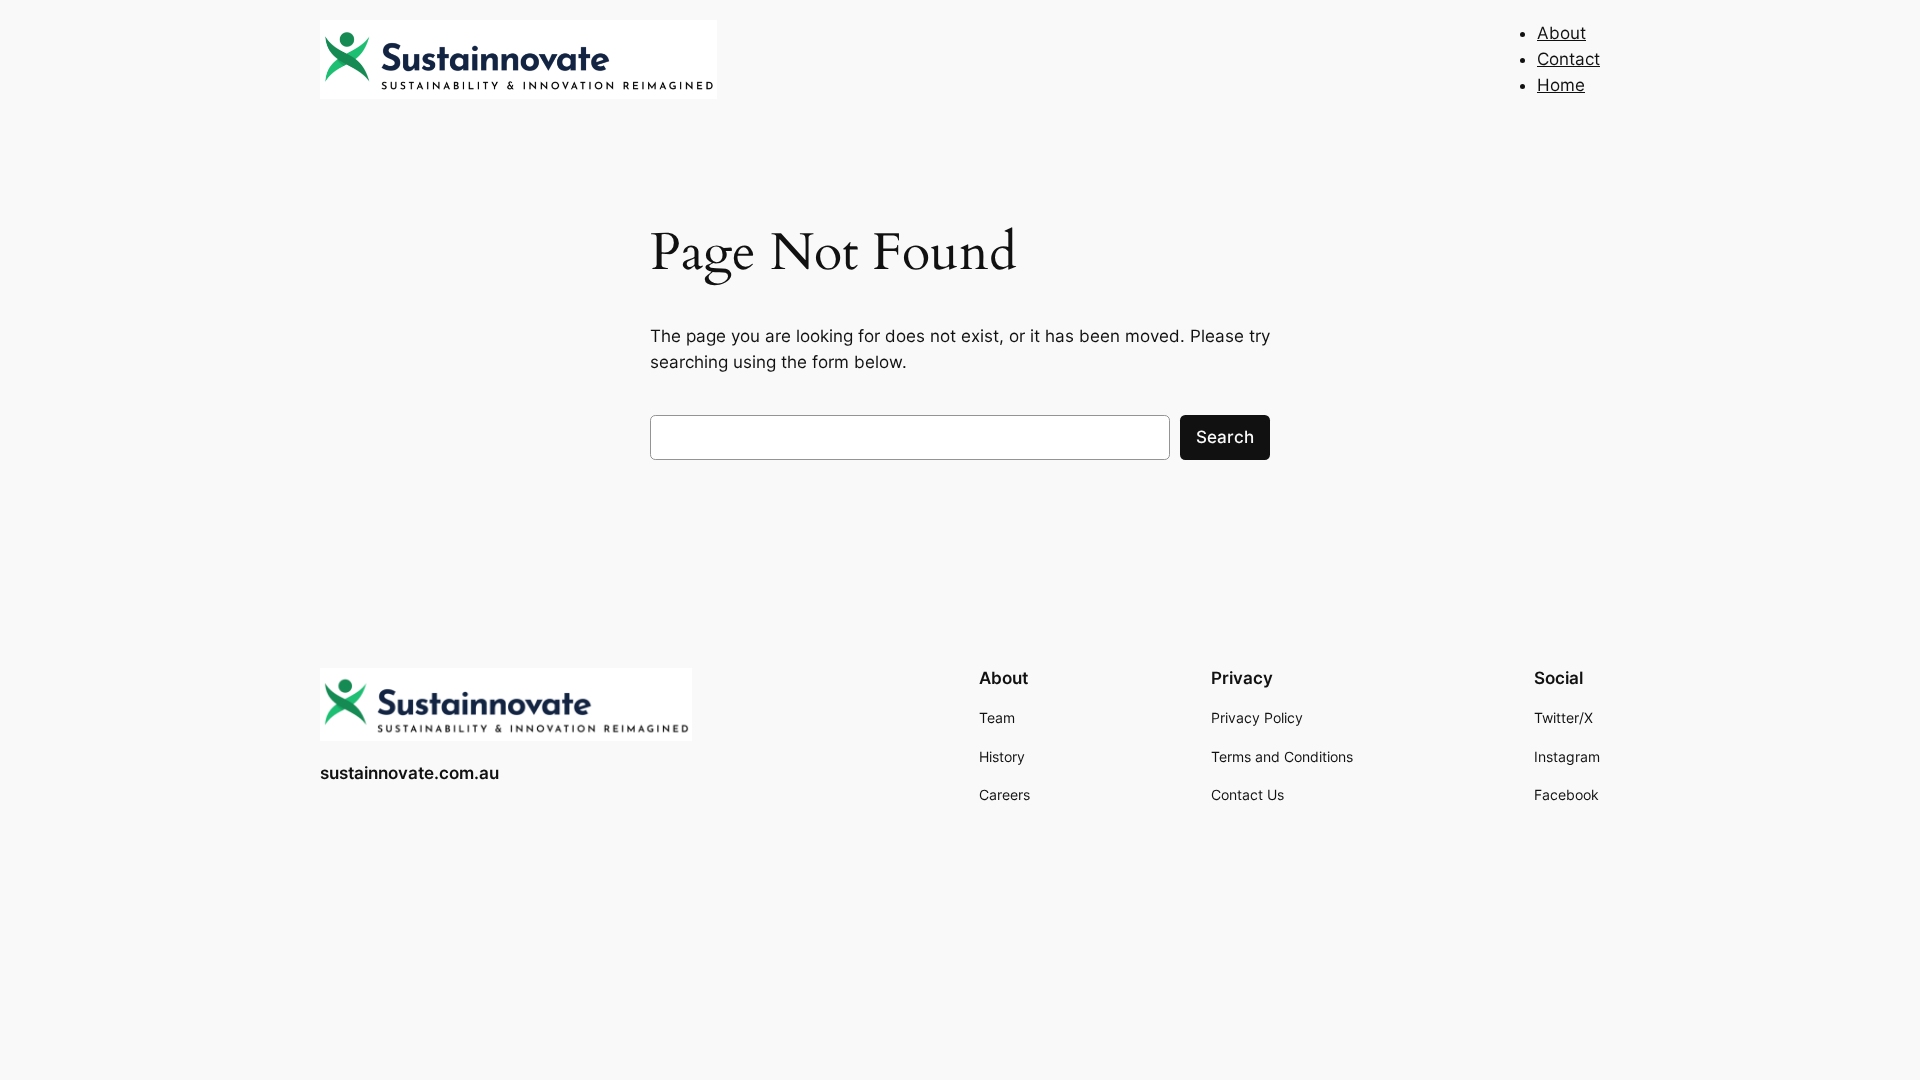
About (1561, 33)
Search (1225, 437)
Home (1561, 85)
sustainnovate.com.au (409, 773)
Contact (1568, 59)
